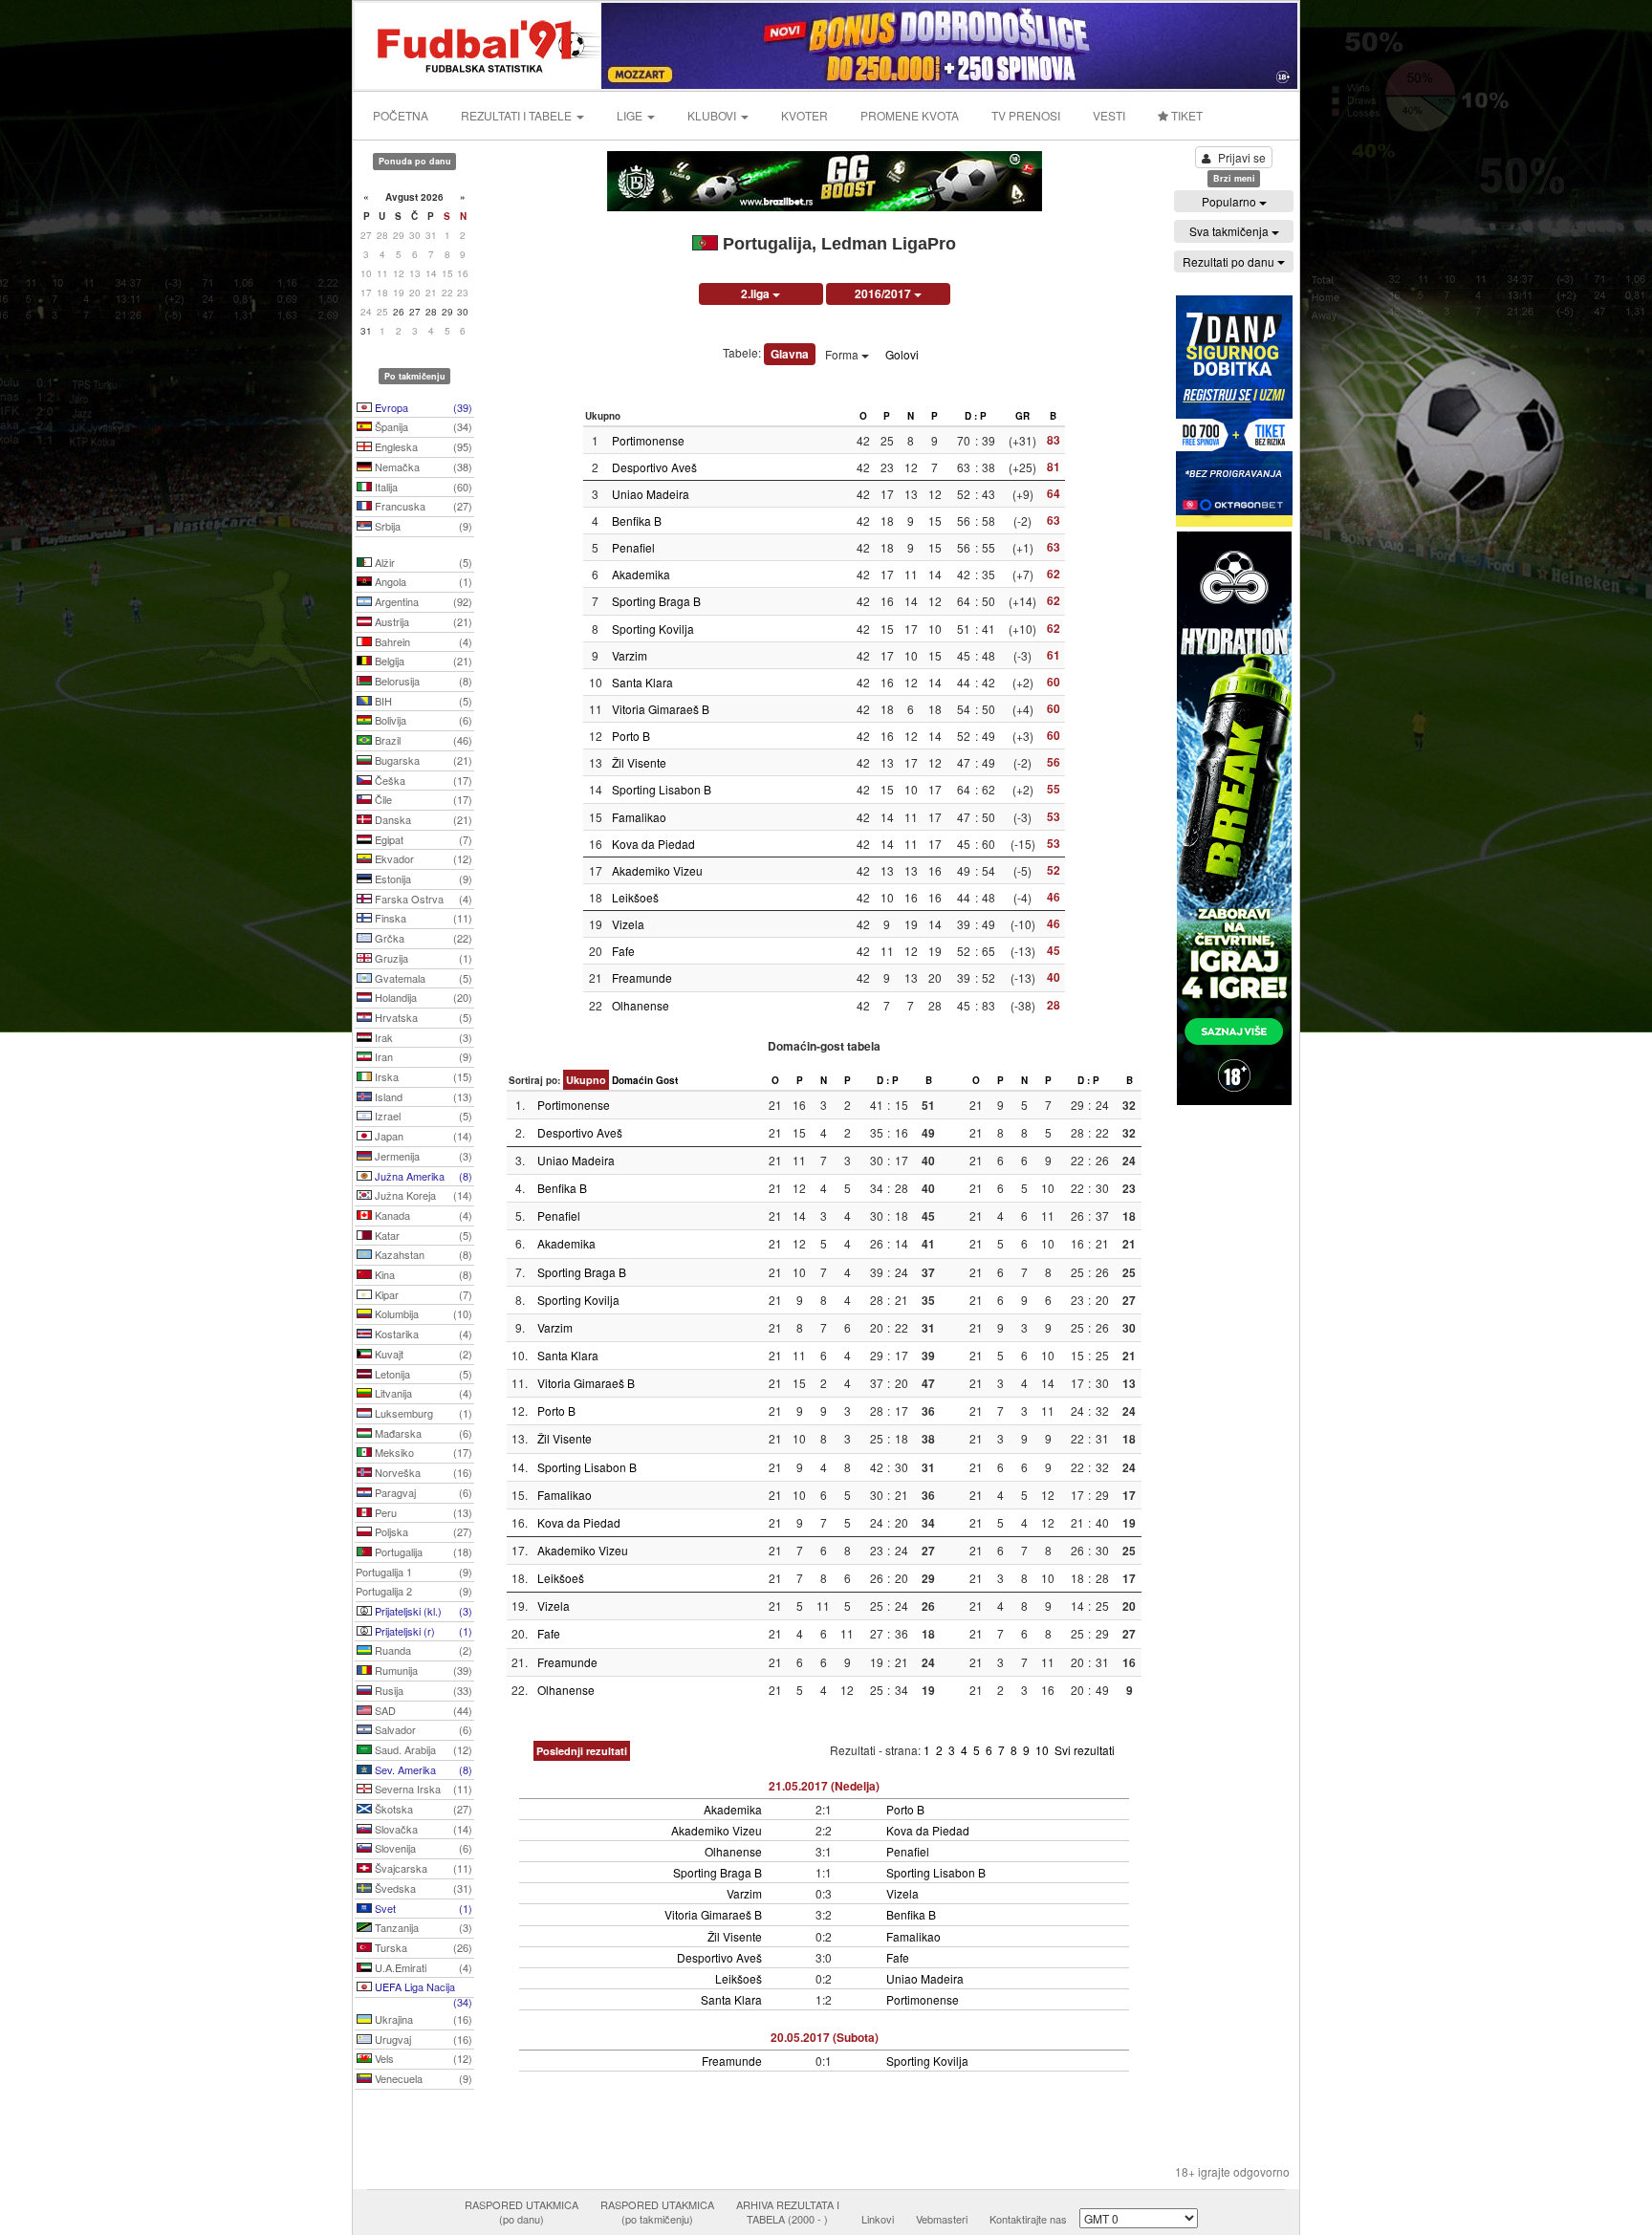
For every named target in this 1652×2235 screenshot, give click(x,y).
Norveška (422, 1472)
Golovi (902, 354)
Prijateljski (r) (422, 1631)
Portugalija (422, 1551)
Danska (422, 819)
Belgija (422, 661)
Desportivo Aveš (654, 467)
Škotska (422, 1809)
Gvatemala (422, 978)
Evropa (422, 407)
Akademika (641, 574)
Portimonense (648, 440)
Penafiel (633, 547)
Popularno (1230, 201)
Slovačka (422, 1829)
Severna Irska (422, 1789)
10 (1043, 1750)
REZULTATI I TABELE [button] (518, 115)
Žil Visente (639, 762)
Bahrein (422, 641)
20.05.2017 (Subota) (825, 2037)
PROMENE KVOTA (910, 115)
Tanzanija (422, 1927)
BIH (422, 701)
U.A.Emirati (422, 1967)
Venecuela (422, 2078)
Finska (422, 918)
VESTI (1109, 115)
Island (422, 1096)
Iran (422, 1056)
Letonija (422, 1374)
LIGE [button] (631, 115)
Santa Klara (642, 682)
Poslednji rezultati (582, 1751)
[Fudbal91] (479, 43)
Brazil (422, 740)
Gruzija (422, 958)
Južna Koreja (422, 1195)
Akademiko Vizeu (657, 870)
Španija (422, 426)
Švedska (422, 1888)
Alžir (422, 562)
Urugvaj (422, 2039)
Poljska (422, 1531)
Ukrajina (422, 2019)
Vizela (628, 924)
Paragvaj (422, 1492)
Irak (422, 1037)
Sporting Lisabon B (662, 789)
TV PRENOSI (1026, 115)
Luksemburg (422, 1413)
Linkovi (878, 2219)
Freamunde (642, 977)
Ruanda (422, 1650)
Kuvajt (422, 1354)
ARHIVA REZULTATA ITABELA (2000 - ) (788, 2212)
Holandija (422, 997)
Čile (422, 799)
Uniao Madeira (651, 494)
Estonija (422, 879)
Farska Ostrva (422, 899)
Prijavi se (1242, 157)
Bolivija (422, 720)
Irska (422, 1076)
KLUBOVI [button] (713, 115)
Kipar (422, 1294)
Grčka (422, 938)
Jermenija (422, 1156)
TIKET (1185, 115)
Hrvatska (422, 1017)
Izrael (422, 1116)
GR (1022, 416)
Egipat (422, 839)
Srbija (422, 526)
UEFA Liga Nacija (422, 1988)
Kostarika (422, 1334)
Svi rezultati (1085, 1750)
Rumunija (422, 1670)
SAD (422, 1710)
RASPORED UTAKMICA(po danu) (522, 2212)
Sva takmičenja (1230, 231)
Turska (422, 1947)
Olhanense (641, 1005)
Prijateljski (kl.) (422, 1611)
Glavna (790, 354)
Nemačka (422, 467)
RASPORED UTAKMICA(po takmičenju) (657, 2212)
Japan (422, 1136)
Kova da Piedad (653, 844)
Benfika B (637, 521)
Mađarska (422, 1433)
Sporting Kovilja (653, 629)
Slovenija (422, 1848)
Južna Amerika (422, 1176)
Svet (422, 1908)
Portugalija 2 (414, 1591)
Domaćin (632, 1080)
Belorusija (422, 681)
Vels (422, 2058)
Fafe (623, 951)
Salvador (422, 1729)
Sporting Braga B (656, 601)
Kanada (422, 1215)
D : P (976, 416)
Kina (422, 1274)
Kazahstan (422, 1254)
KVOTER (804, 115)
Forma (843, 354)
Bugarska (422, 760)
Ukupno (586, 1080)
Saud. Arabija (422, 1749)
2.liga (757, 293)
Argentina (422, 601)
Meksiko (422, 1452)
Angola (422, 581)
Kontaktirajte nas (1028, 2219)
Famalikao (639, 817)
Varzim (630, 655)
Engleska (422, 446)
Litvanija (422, 1393)
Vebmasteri (942, 2219)
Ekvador (422, 858)
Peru (422, 1512)
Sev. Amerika (422, 1769)
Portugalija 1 (414, 1572)
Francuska (422, 506)
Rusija (422, 1690)
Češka (422, 780)
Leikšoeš (635, 897)
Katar (422, 1235)
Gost (667, 1080)
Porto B (631, 736)
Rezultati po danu (1230, 261)
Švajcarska (422, 1868)
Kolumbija (422, 1313)
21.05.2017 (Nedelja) (824, 1786)
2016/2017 (884, 293)
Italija (422, 487)
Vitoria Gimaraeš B (661, 709)
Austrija (422, 621)
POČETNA (401, 115)
